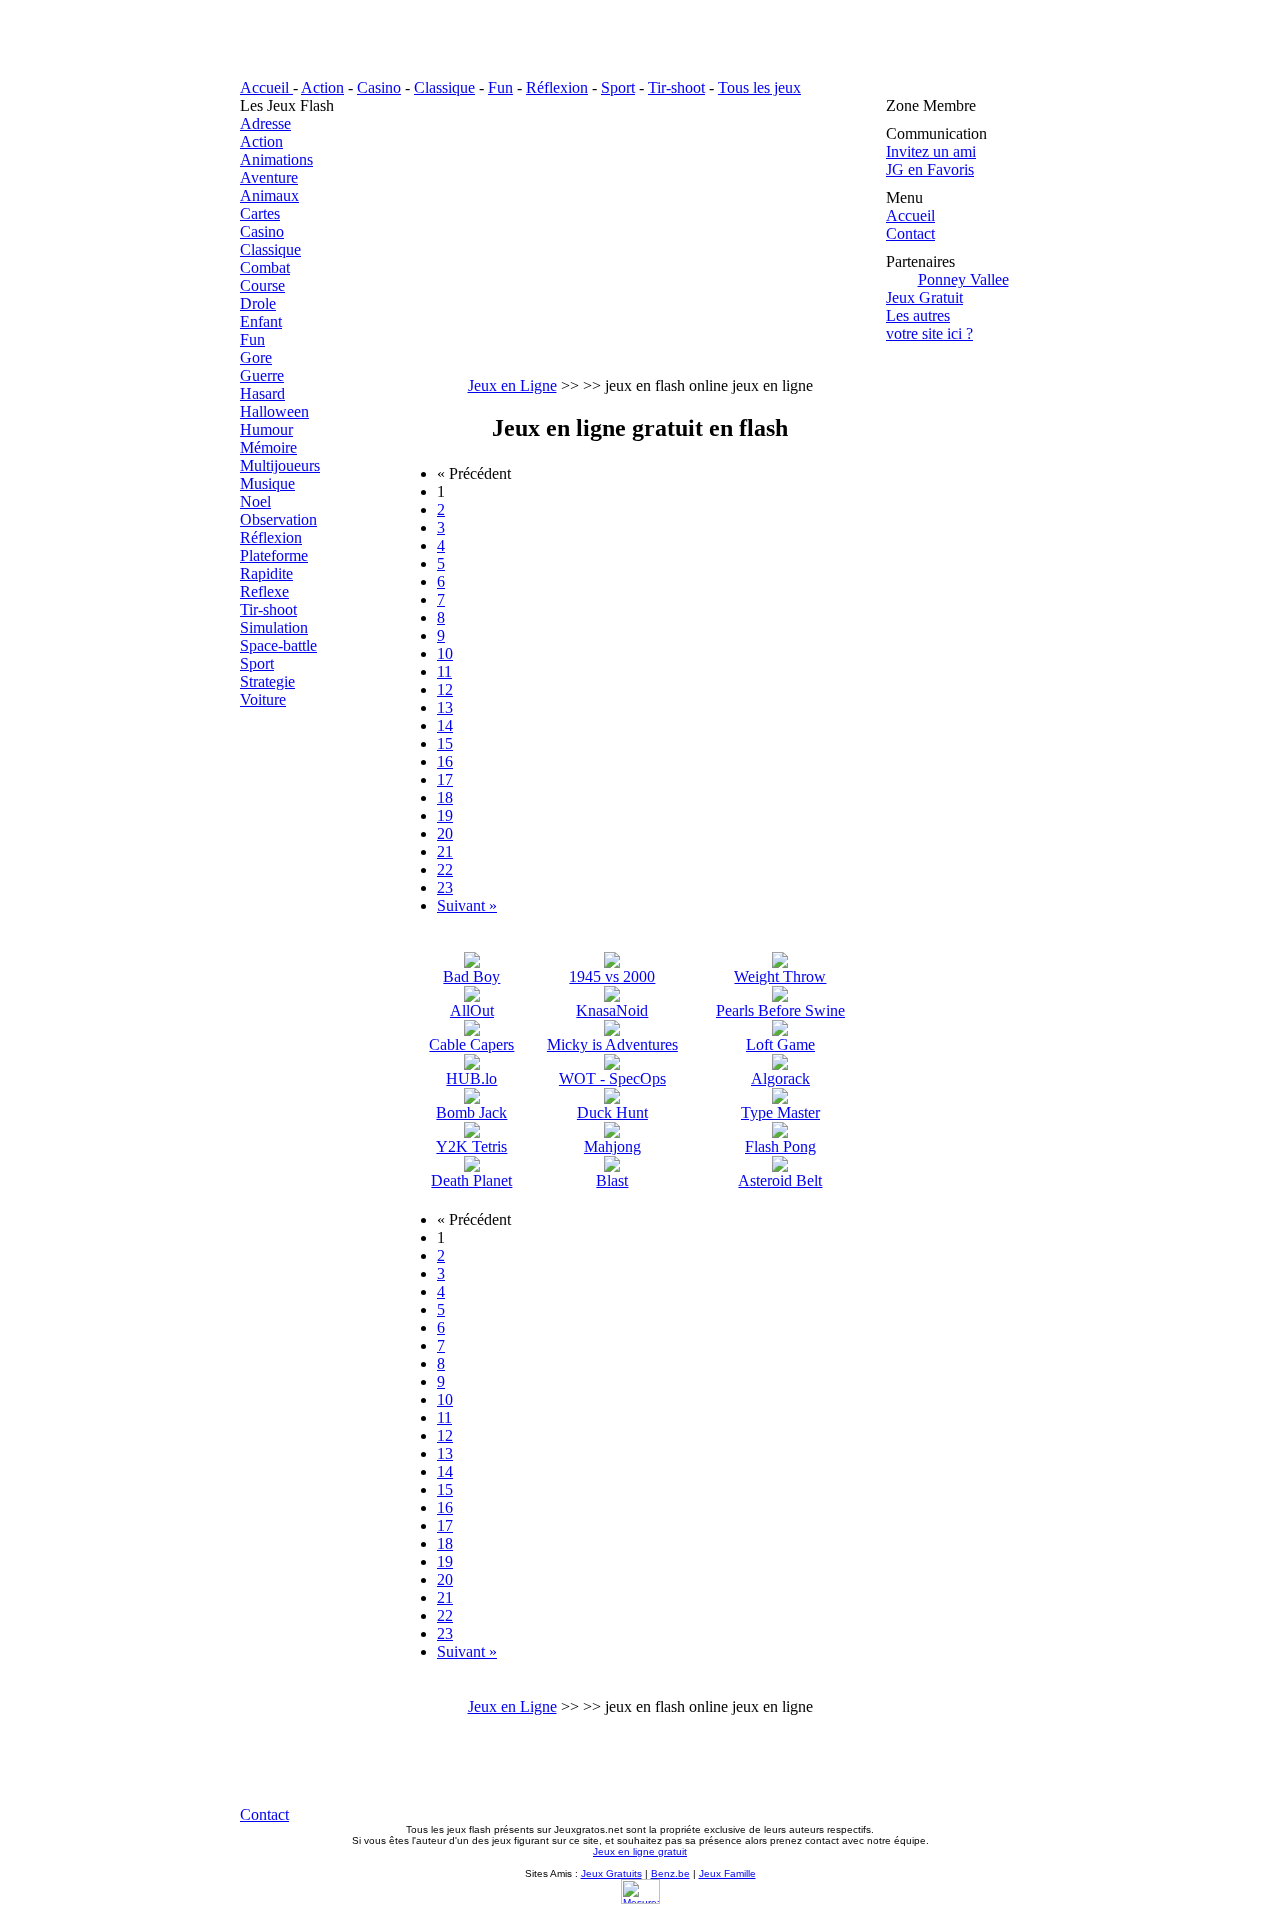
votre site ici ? (929, 333)
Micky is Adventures (612, 1044)
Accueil (266, 87)
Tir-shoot (676, 87)
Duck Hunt (612, 1112)
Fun (500, 87)
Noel (255, 501)
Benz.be (670, 1873)
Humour (266, 429)
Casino (379, 87)
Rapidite (266, 573)
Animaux (269, 195)
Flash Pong (780, 1146)
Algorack (780, 1078)
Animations (276, 159)
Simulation (274, 627)
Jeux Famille (727, 1873)
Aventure (269, 177)
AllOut (472, 1010)
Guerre (262, 375)
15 (445, 743)
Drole (258, 303)
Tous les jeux (759, 87)
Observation (278, 519)
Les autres (918, 315)
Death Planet (471, 1180)
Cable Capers (471, 1044)
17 (445, 779)
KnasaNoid (612, 1010)
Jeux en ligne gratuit (640, 1851)
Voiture (263, 699)
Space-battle (278, 645)
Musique (267, 483)
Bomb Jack (471, 1112)
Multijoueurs (280, 465)
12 (445, 689)
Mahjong (612, 1146)
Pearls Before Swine (780, 1010)
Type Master (780, 1112)
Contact (910, 233)
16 (445, 761)
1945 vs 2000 (612, 976)
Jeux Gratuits (611, 1873)
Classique (444, 87)
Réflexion (557, 87)
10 (445, 653)
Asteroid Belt (780, 1180)
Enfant (261, 321)
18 (445, 797)
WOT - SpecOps (612, 1078)
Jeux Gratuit (924, 297)
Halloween (274, 411)
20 (445, 833)
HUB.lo (471, 1078)
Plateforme (274, 555)
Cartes (260, 213)
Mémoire (268, 447)
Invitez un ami (931, 151)
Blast (612, 1180)
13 (445, 707)
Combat (265, 267)
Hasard (262, 393)
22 (445, 869)
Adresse (265, 123)
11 (444, 671)
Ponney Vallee (963, 279)
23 (445, 887)
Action (322, 87)
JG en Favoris (930, 169)
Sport (618, 87)
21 (445, 851)
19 (445, 815)
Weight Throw (780, 976)
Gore (256, 357)
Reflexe (264, 591)
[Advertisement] (640, 237)
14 (445, 725)
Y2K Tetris (471, 1146)
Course (262, 285)
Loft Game (780, 1044)
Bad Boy (471, 976)
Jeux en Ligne (512, 385)
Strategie (267, 681)
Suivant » (467, 905)
